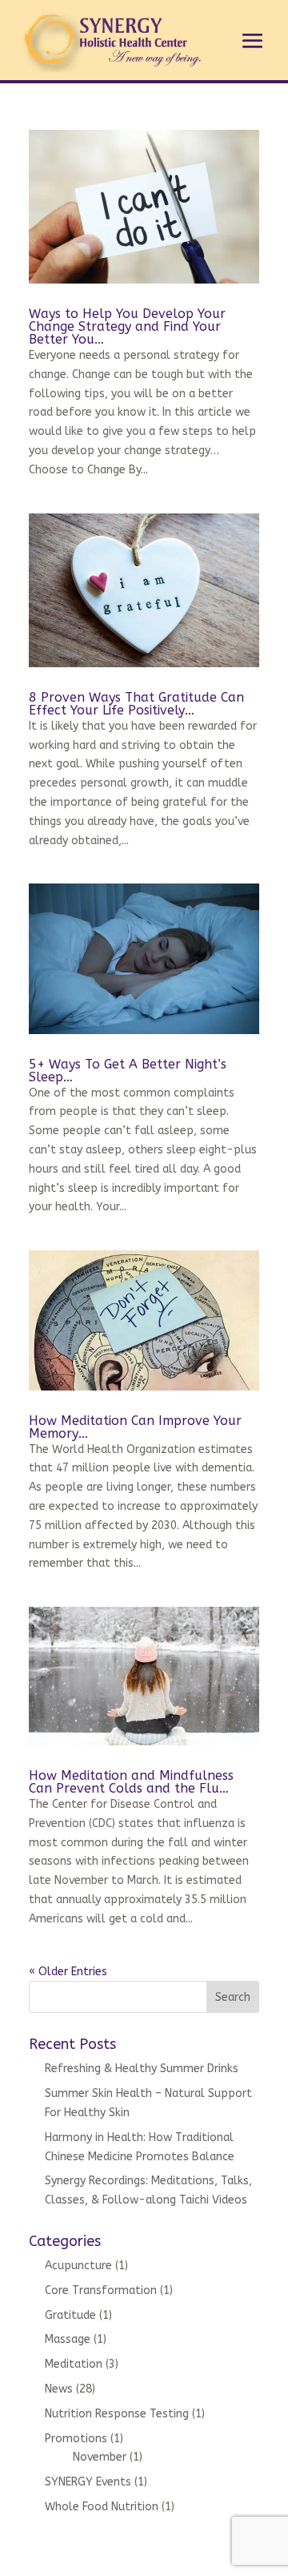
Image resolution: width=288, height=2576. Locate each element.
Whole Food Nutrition (102, 2507)
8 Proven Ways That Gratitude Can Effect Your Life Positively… (136, 704)
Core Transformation (101, 2290)
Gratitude (70, 2315)
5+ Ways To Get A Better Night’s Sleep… (128, 1071)
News (59, 2389)
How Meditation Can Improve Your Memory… (135, 1427)
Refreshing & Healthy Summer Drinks (142, 2069)
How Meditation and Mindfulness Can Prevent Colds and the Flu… (131, 1782)
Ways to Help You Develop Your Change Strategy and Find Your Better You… (127, 326)
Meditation (74, 2364)
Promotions (76, 2439)
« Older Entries (68, 1972)
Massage (68, 2339)
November (100, 2457)
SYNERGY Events (88, 2482)
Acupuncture (78, 2266)
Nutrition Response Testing (117, 2414)
